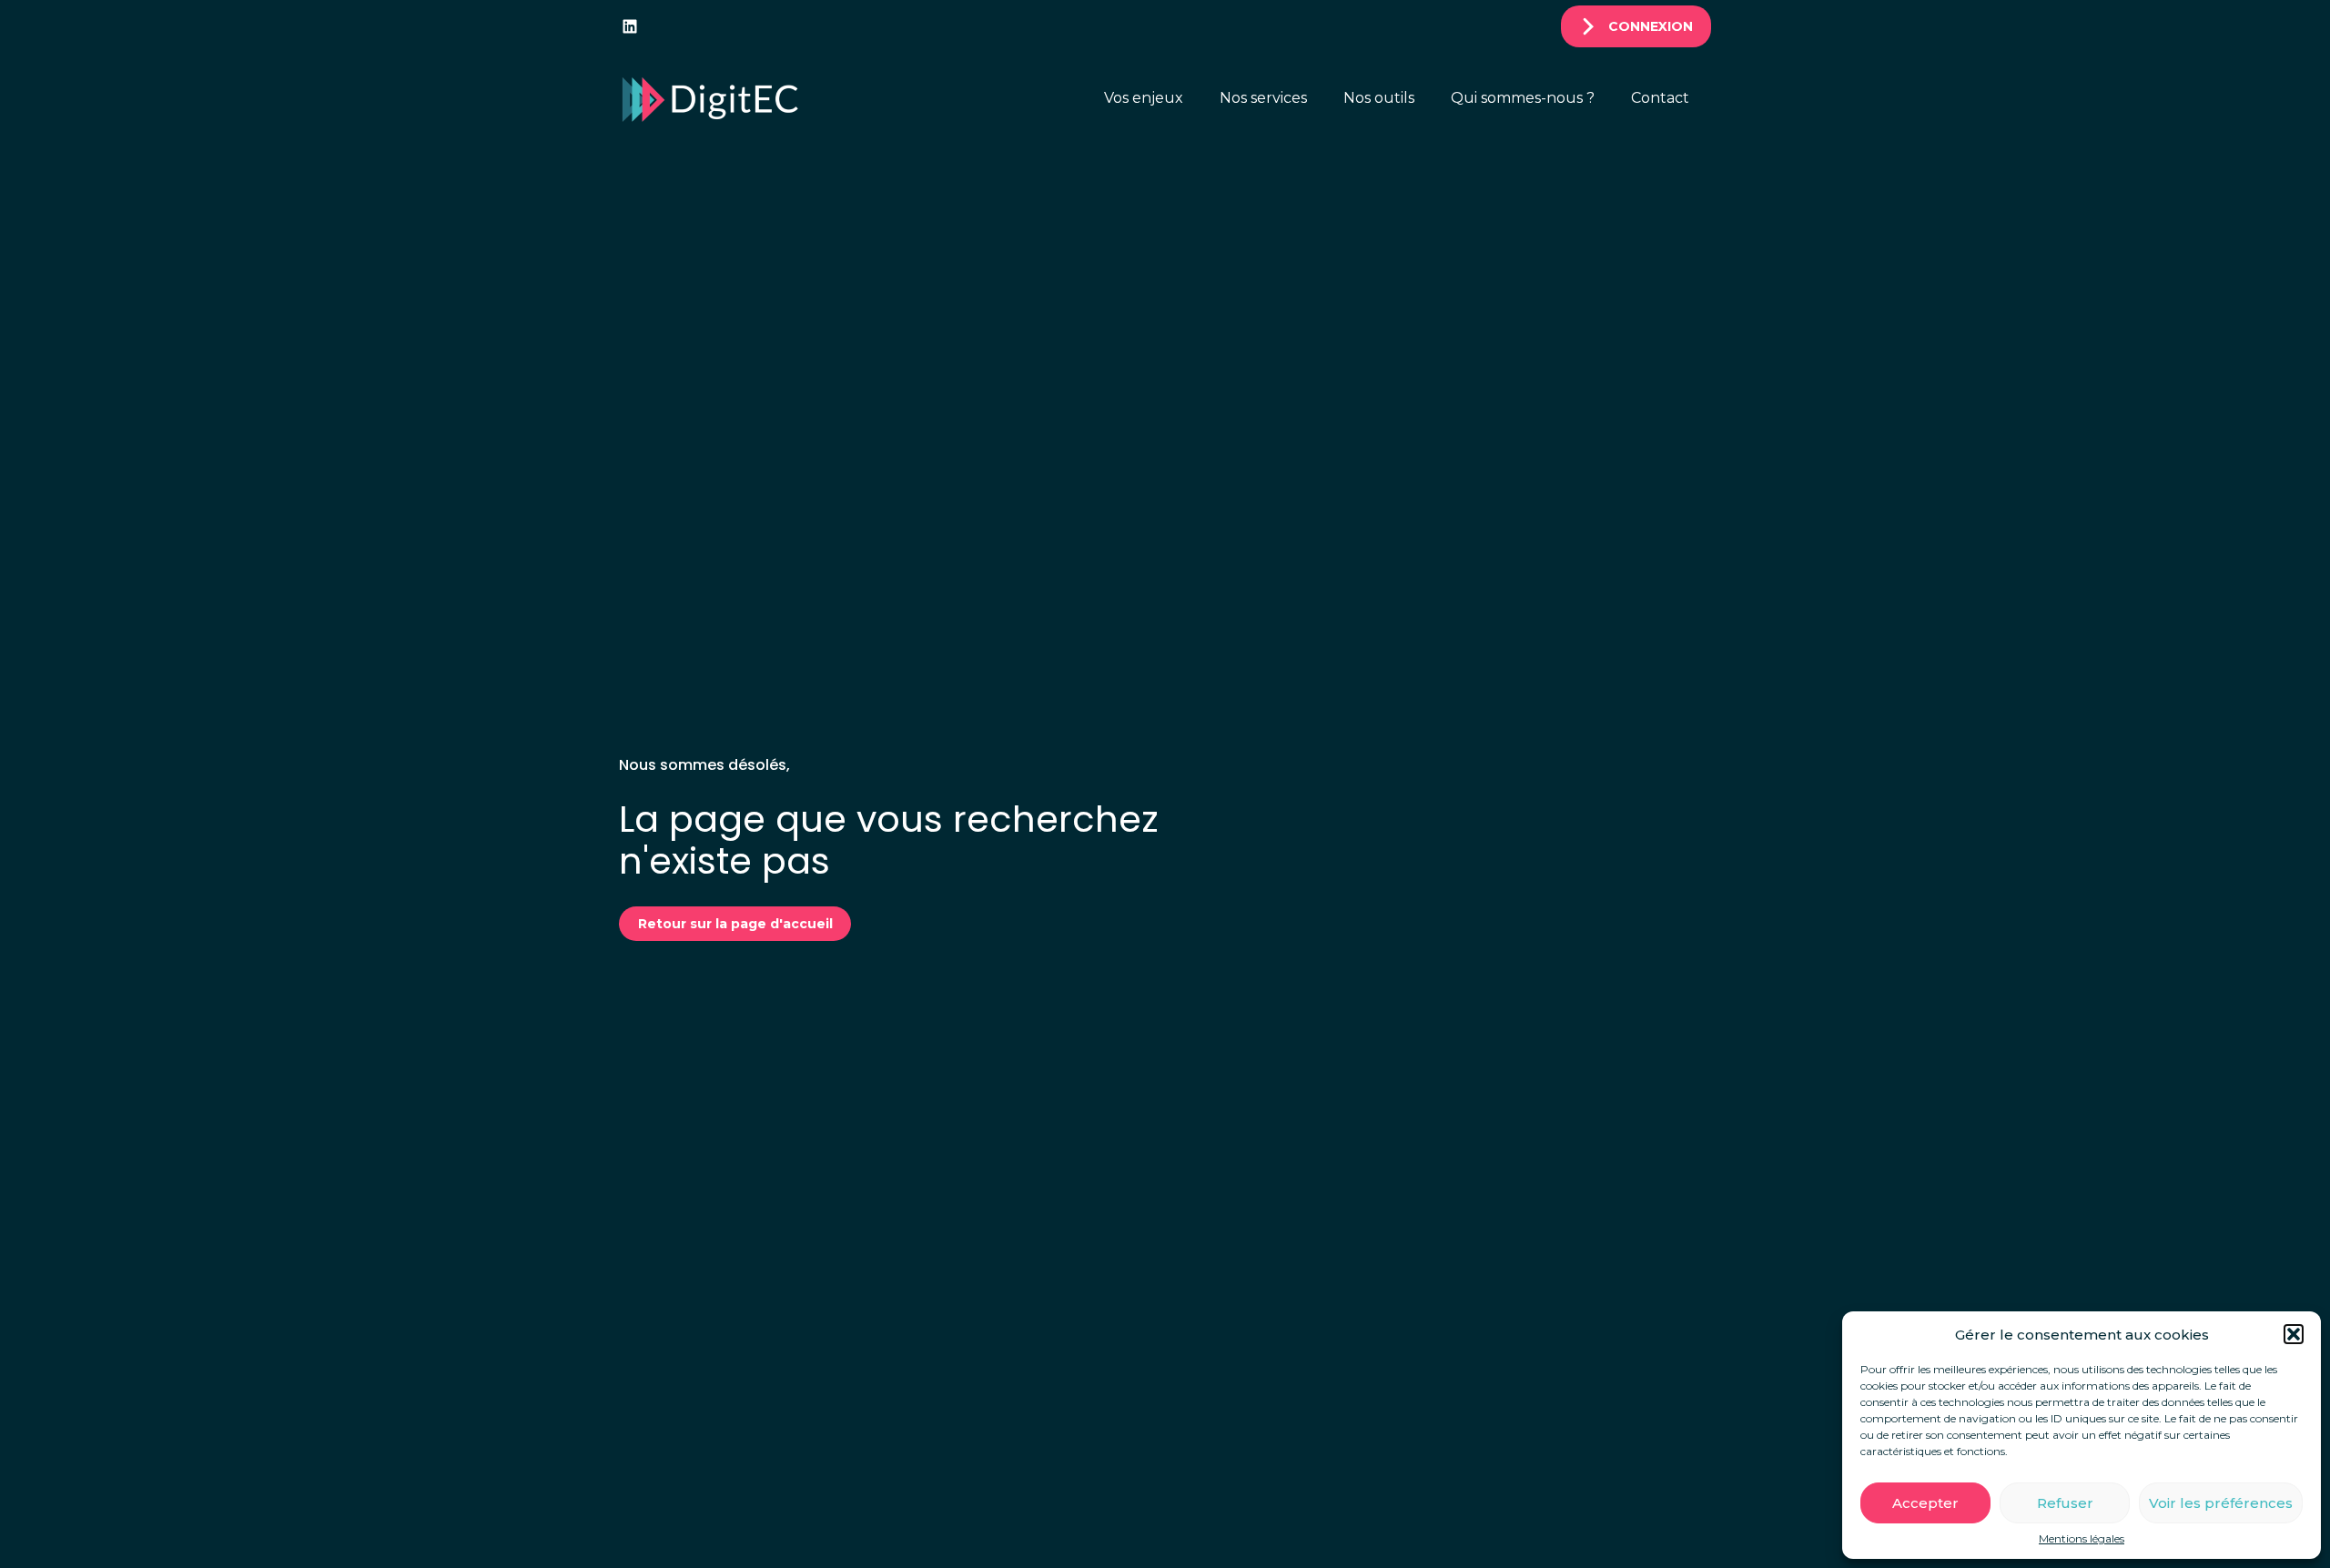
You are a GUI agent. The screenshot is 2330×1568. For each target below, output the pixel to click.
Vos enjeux (1144, 98)
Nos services (1263, 98)
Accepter (1925, 1503)
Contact (1660, 98)
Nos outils (1379, 98)
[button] (2294, 1334)
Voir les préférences (2221, 1503)
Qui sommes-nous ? (1523, 98)
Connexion (1651, 26)
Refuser (2065, 1503)
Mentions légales (2082, 1539)
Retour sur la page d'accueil (735, 924)
